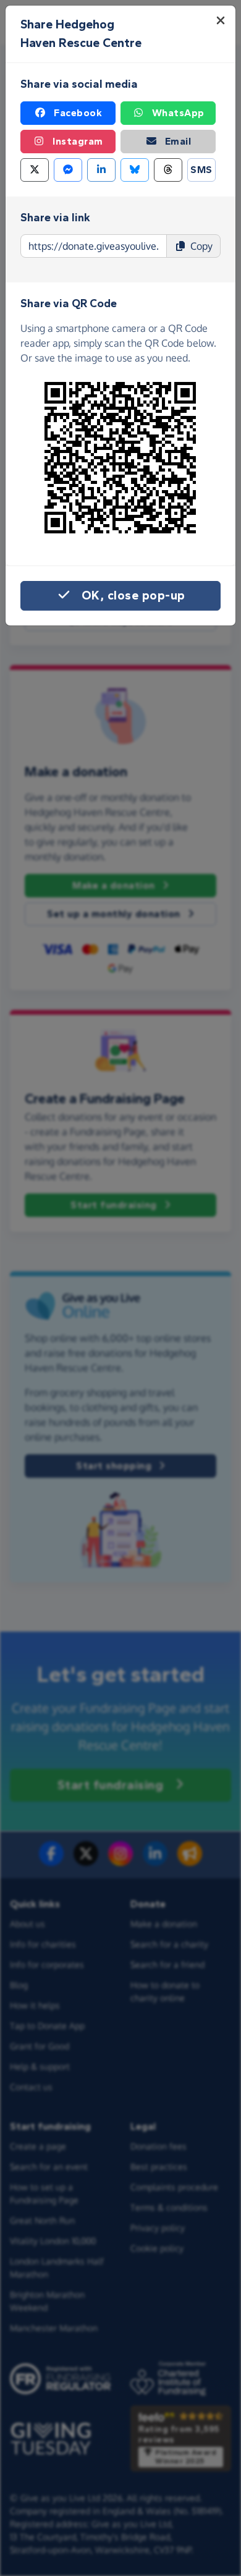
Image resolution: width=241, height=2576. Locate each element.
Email (178, 141)
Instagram (78, 141)
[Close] (221, 20)
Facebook (78, 113)
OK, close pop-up (133, 595)
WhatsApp (178, 113)
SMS (201, 170)
